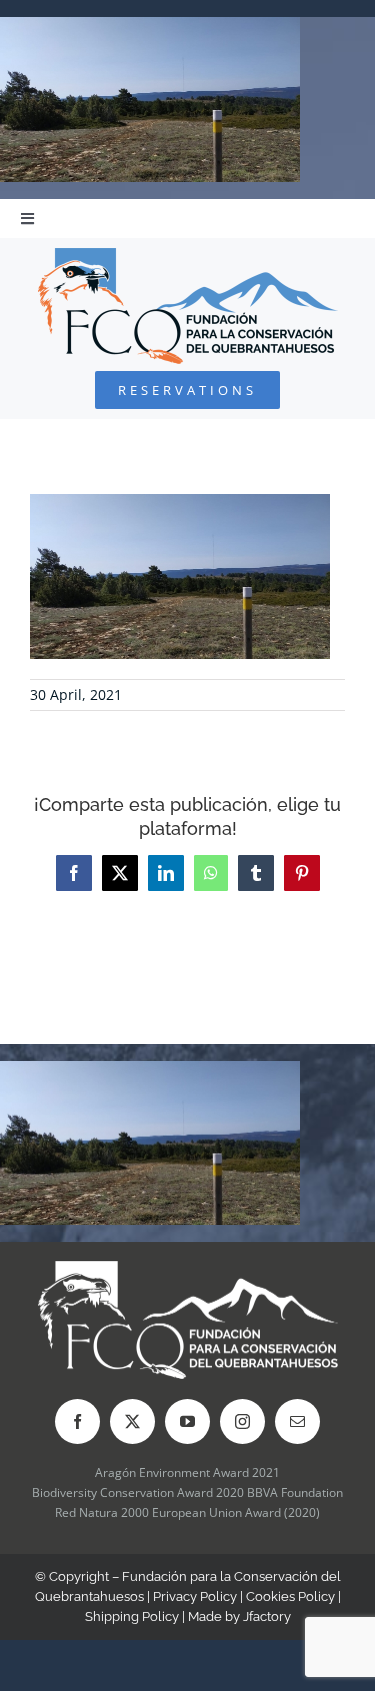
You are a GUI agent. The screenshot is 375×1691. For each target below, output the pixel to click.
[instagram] (242, 1421)
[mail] (297, 1421)
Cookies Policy (290, 1596)
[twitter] (132, 1421)
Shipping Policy (132, 1616)
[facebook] (77, 1421)
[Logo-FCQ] (188, 256)
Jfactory (267, 1616)
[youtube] (187, 1421)
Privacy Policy (195, 1596)
